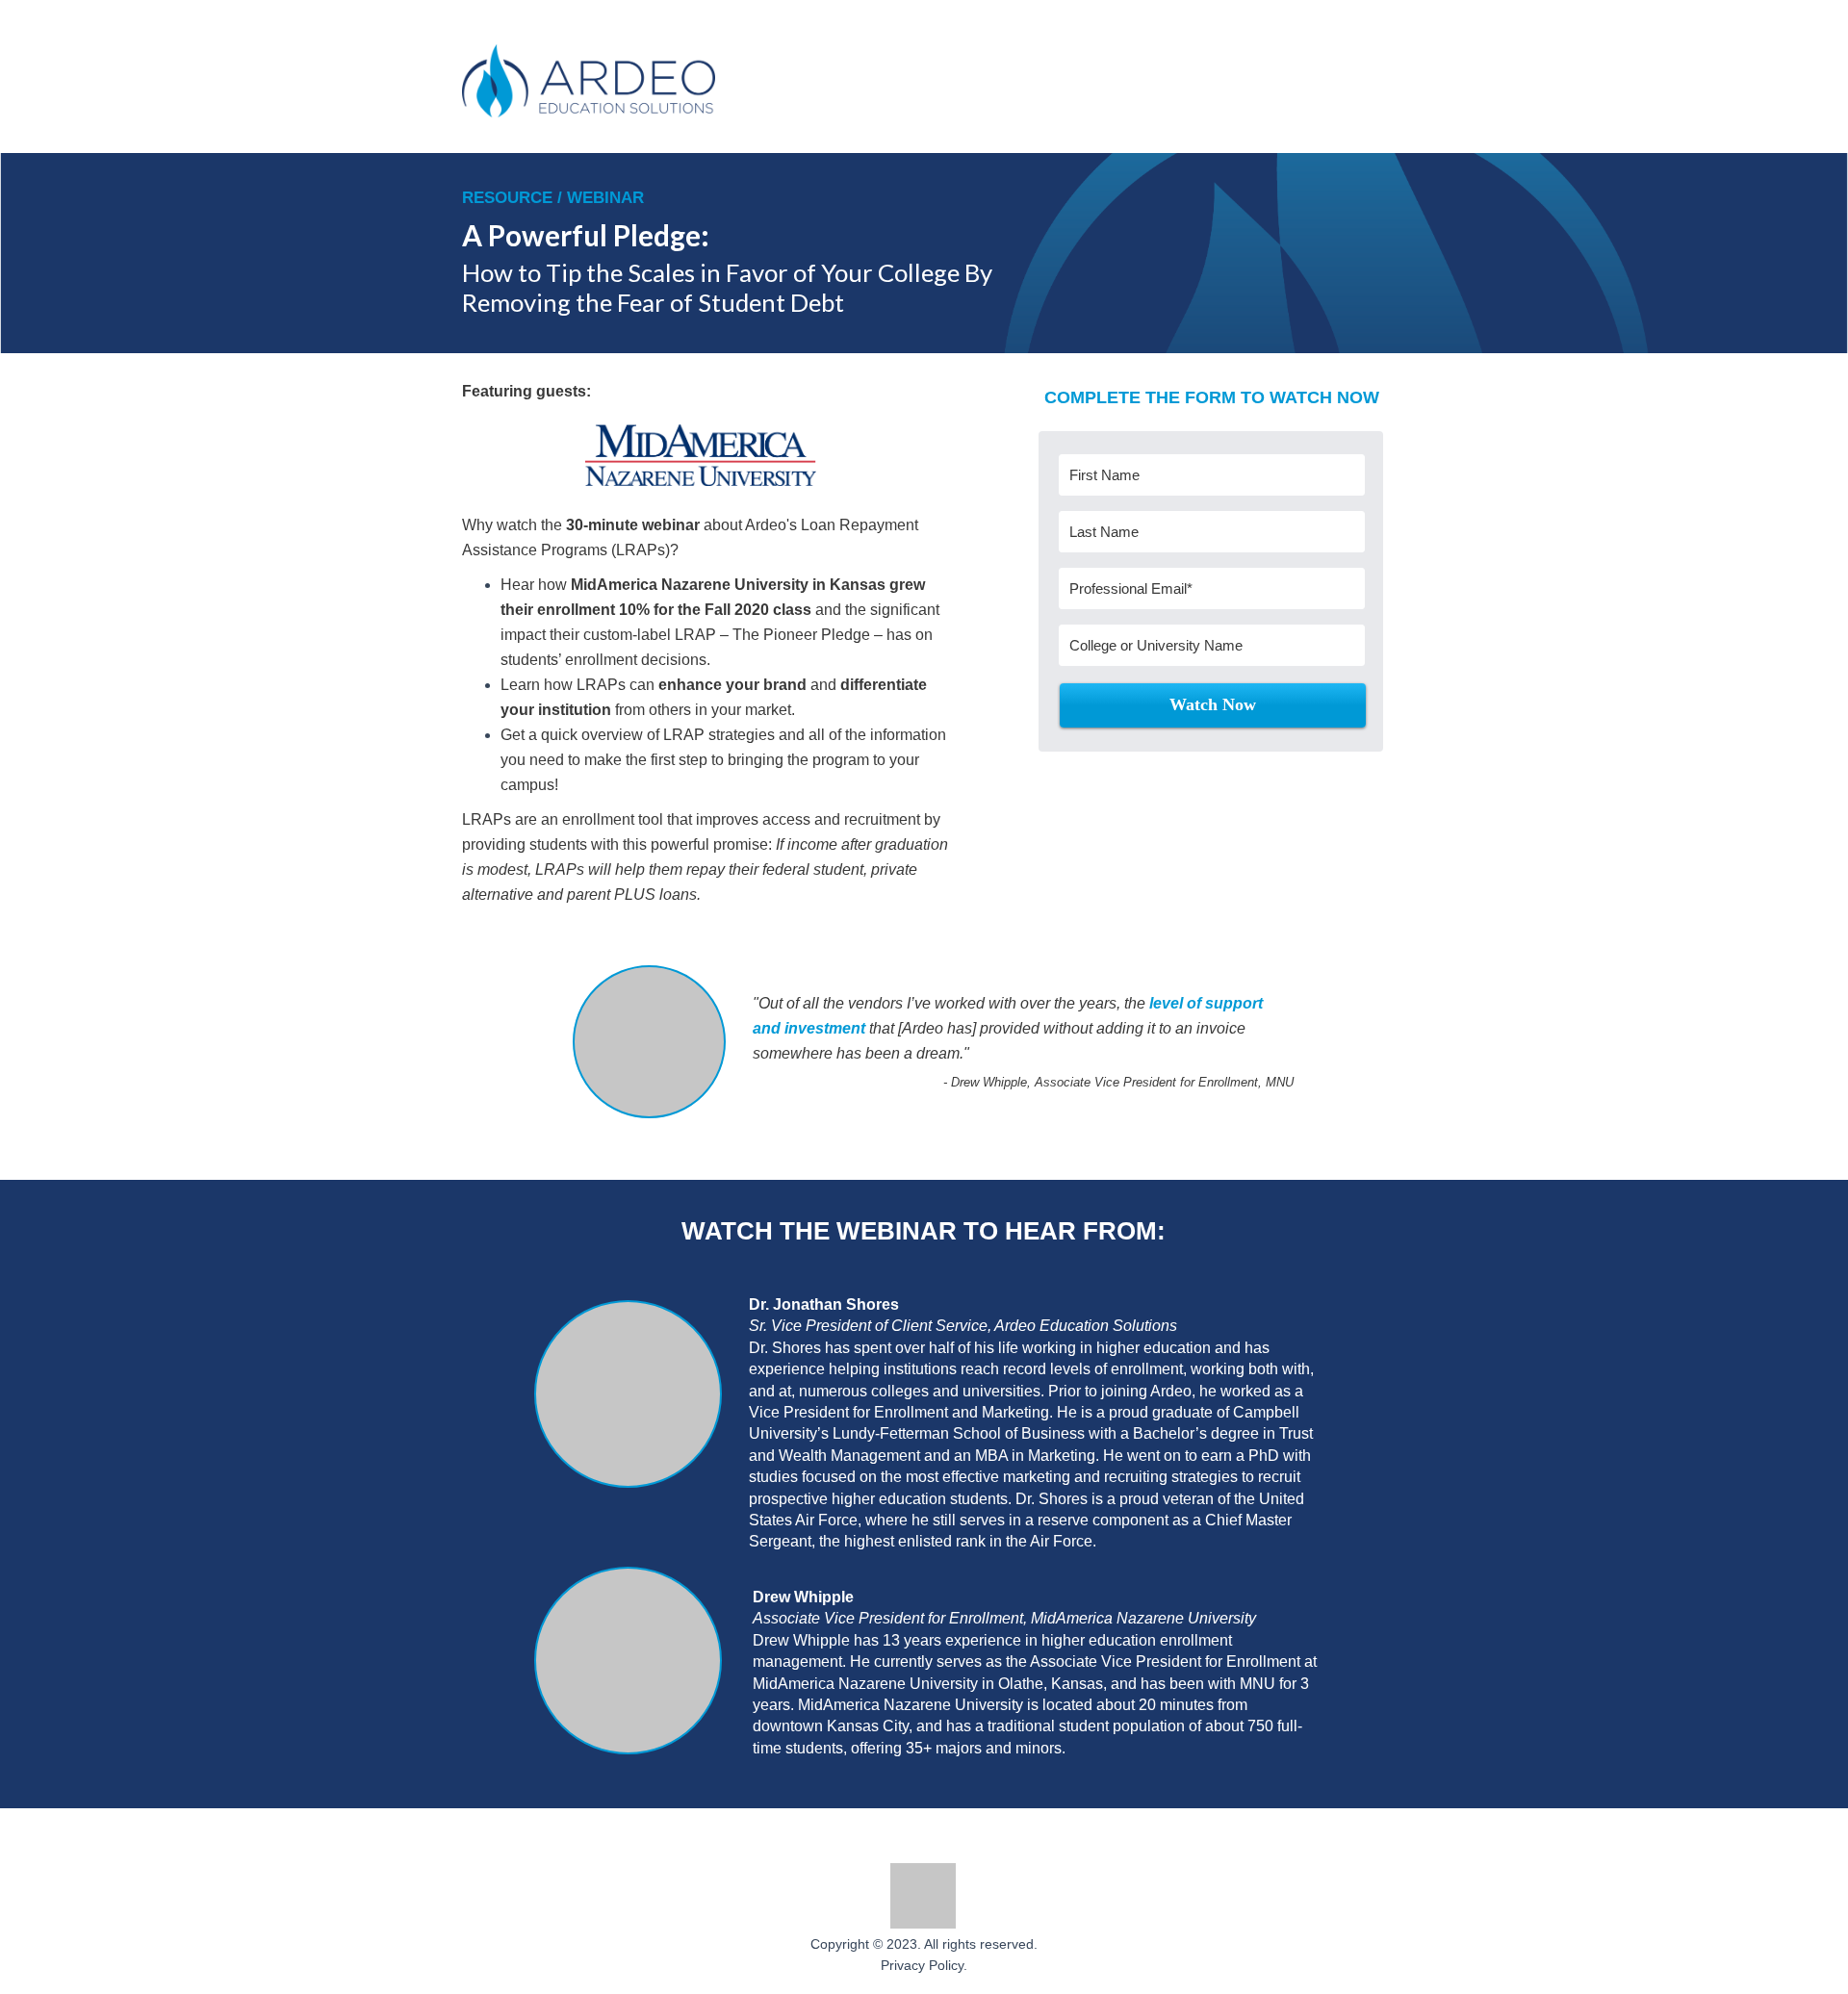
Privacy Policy (922, 1965)
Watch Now (1213, 704)
